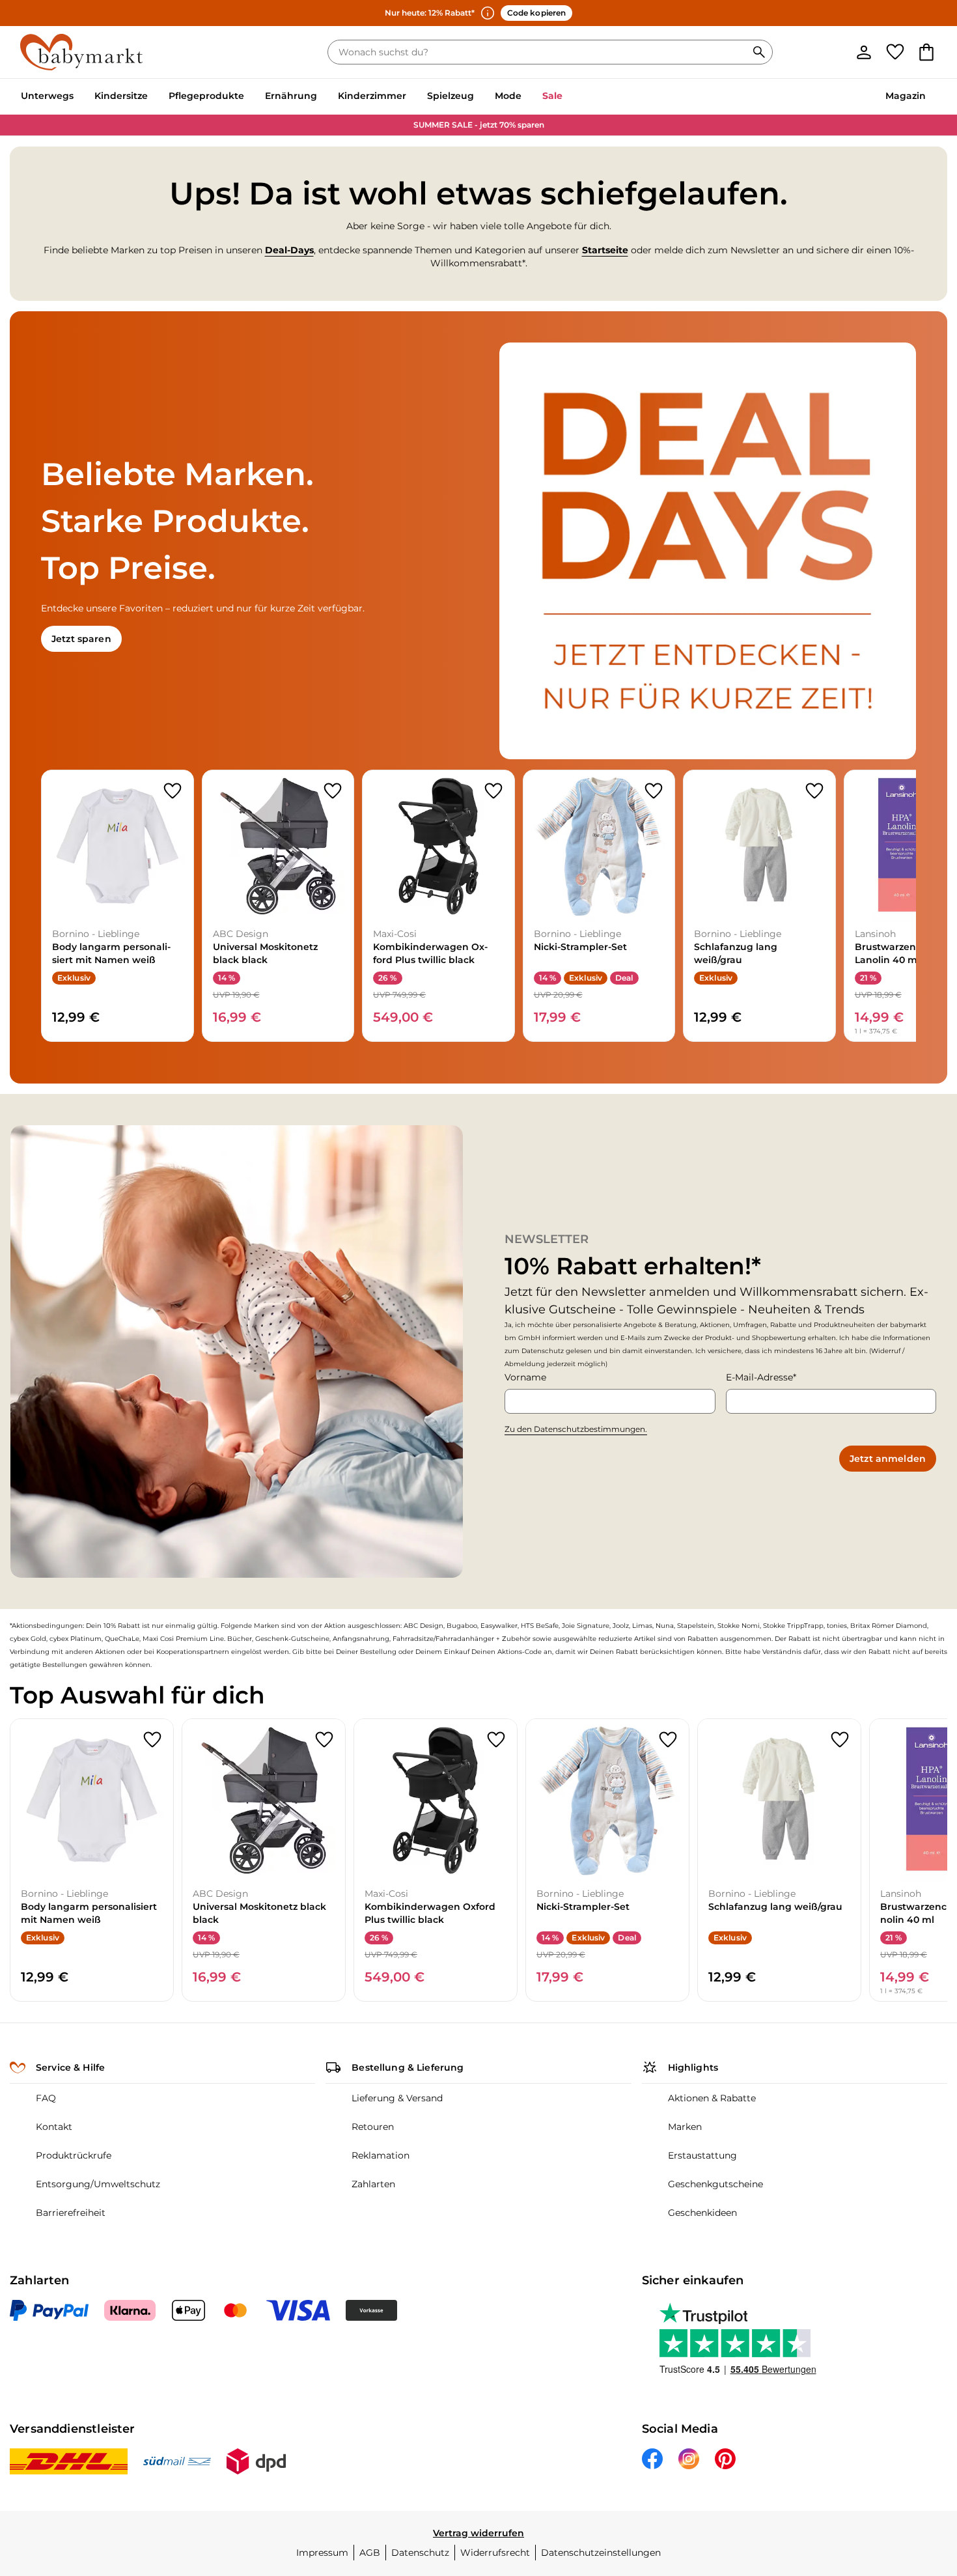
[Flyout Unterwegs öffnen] (79, 97)
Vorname (525, 1377)
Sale (552, 96)
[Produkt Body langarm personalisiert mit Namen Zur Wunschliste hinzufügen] (173, 791)
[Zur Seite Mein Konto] (864, 52)
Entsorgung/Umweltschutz (98, 2184)
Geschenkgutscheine (715, 2184)
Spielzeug (451, 96)
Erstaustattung (702, 2155)
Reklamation (381, 2155)
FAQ (46, 2098)
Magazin (906, 96)
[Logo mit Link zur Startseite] (81, 52)
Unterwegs (47, 96)
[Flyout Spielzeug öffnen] (479, 97)
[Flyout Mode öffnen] (527, 97)
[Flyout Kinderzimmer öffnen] (411, 97)
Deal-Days (289, 250)
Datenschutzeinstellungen (601, 2553)
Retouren (373, 2127)
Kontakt (54, 2127)
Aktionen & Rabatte (712, 2098)
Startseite (605, 250)
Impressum (322, 2553)
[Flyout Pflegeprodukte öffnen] (249, 97)
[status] (540, 52)
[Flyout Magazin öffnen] (931, 97)
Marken (685, 2127)
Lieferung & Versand (397, 2098)
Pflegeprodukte (206, 96)
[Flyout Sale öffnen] (568, 97)
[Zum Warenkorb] (926, 52)
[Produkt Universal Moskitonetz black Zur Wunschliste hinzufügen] (333, 791)
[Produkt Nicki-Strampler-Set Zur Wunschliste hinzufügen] (654, 791)
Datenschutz (420, 2553)
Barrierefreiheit (71, 2213)
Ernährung (291, 96)
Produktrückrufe (74, 2155)
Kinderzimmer (372, 96)
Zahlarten (373, 2184)
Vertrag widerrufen (478, 2533)
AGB (370, 2553)
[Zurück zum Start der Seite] (915, 2482)
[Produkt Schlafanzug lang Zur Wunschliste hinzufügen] (814, 791)
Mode (508, 96)
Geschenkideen (702, 2213)
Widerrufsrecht (495, 2553)
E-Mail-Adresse (759, 1377)
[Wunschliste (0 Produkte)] (895, 52)
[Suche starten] (759, 52)
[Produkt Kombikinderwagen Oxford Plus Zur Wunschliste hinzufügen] (493, 791)
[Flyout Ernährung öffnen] (322, 97)
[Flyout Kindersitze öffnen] (153, 97)
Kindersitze (121, 96)
